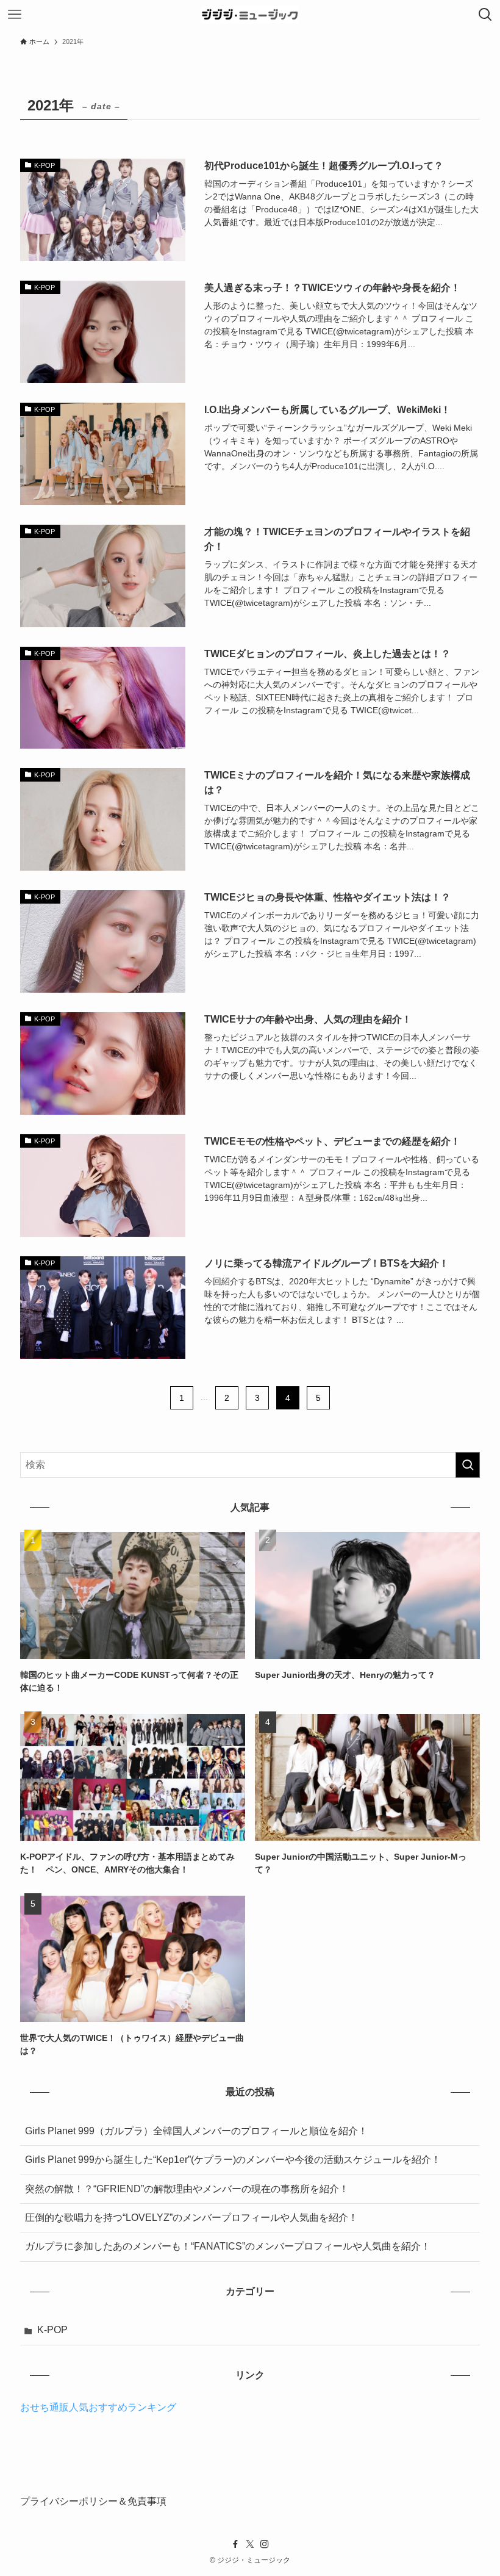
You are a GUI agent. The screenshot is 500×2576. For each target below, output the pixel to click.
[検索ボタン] (485, 15)
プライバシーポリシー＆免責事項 (93, 2501)
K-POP (52, 2330)
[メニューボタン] (15, 15)
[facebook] (235, 2544)
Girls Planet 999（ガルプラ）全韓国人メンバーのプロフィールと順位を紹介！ (196, 2131)
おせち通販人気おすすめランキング (98, 2407)
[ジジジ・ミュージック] (250, 15)
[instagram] (265, 2544)
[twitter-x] (250, 2544)
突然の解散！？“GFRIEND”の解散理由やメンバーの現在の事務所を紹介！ (187, 2189)
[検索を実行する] (468, 1465)
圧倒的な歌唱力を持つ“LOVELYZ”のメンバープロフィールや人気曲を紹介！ (191, 2218)
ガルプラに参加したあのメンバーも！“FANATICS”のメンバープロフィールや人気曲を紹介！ (228, 2246)
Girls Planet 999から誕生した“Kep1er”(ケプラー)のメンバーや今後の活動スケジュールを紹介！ (233, 2160)
